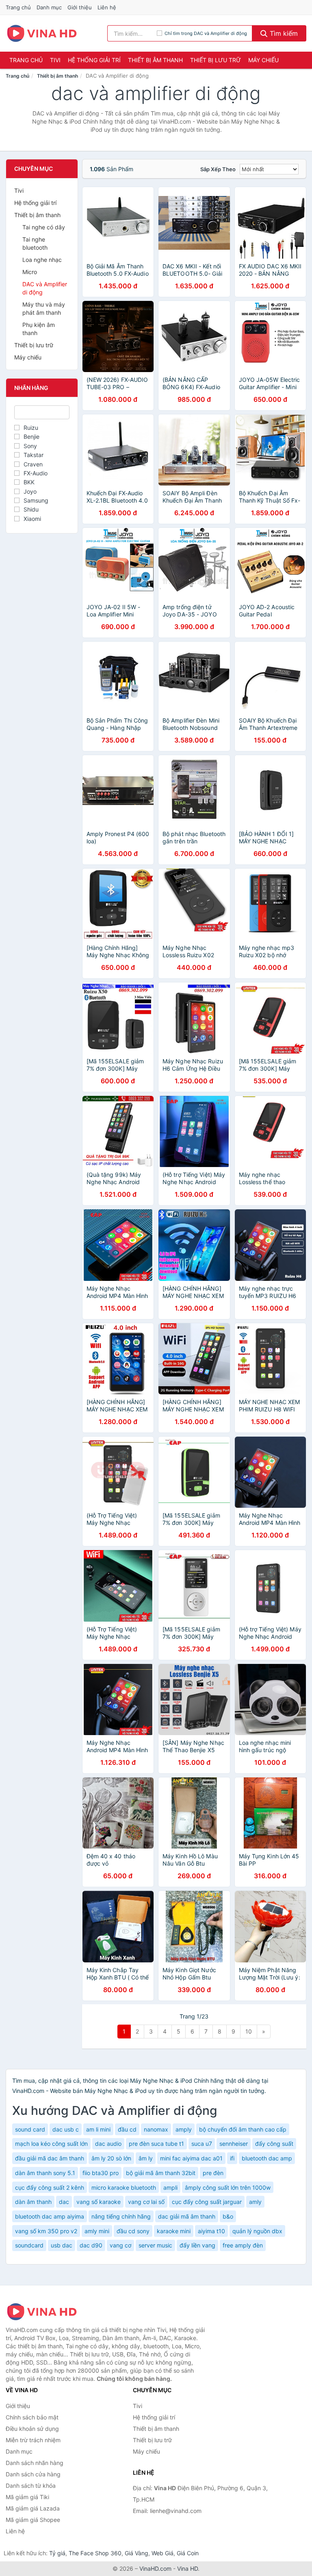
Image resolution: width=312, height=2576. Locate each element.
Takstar (34, 455)
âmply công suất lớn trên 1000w (228, 2187)
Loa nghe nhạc (42, 260)
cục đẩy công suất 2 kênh (50, 2187)
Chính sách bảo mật (32, 2417)
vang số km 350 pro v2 (46, 2231)
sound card (30, 2129)
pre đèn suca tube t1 (156, 2144)
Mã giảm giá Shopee (33, 2520)
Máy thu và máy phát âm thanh (44, 308)
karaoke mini (174, 2231)
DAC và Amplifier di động (45, 288)
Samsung (36, 500)
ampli (170, 2187)
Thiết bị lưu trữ (216, 60)
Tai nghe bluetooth (35, 243)
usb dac (62, 2245)
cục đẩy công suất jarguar (207, 2202)
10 (249, 2031)
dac (64, 2202)
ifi (232, 2158)
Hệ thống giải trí (94, 60)
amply (184, 2129)
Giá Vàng (136, 2553)
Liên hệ (107, 7)
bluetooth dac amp (267, 2158)
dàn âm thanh (33, 2202)
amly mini (97, 2231)
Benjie (31, 437)
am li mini (98, 2129)
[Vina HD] (46, 2312)
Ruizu (31, 428)
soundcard (29, 2245)
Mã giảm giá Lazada (33, 2508)
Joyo (30, 491)
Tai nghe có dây (44, 227)
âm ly (146, 2158)
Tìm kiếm (283, 33)
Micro (30, 272)
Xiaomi (32, 519)
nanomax (156, 2129)
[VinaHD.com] (42, 33)
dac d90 (91, 2245)
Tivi (55, 60)
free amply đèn (243, 2245)
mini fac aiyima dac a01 (191, 2158)
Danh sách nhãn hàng (35, 2463)
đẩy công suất (274, 2144)
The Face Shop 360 (95, 2553)
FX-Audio (36, 473)
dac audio (108, 2144)
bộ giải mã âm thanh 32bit (161, 2173)
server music (155, 2245)
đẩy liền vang (197, 2245)
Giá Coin (188, 2553)
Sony (30, 446)
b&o (228, 2216)
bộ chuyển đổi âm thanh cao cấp (243, 2129)
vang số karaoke (99, 2202)
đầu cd (127, 2129)
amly (255, 2202)
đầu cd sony (133, 2231)
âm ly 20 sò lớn (111, 2158)
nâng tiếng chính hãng (121, 2216)
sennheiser (234, 2144)
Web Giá (162, 2553)
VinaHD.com (155, 2568)
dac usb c (66, 2129)
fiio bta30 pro (101, 2173)
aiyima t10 (211, 2231)
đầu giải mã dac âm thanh (50, 2158)
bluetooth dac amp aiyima (50, 2216)
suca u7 (202, 2144)
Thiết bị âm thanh (155, 60)
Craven (33, 464)
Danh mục (49, 7)
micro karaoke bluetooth (124, 2187)
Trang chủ (18, 7)
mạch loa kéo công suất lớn (51, 2144)
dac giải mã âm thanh (187, 2216)
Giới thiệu (80, 7)
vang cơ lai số (146, 2202)
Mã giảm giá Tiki (27, 2497)
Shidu (31, 509)
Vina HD (187, 2568)
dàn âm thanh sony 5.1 (45, 2173)
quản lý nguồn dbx (257, 2231)
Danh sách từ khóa (31, 2486)
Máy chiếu (263, 60)
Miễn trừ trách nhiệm (33, 2440)
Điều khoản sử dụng (32, 2429)
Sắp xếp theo (218, 169)
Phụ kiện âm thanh (39, 329)
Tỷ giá (57, 2553)
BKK (29, 482)
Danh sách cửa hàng (33, 2474)
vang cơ (120, 2245)
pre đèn (213, 2173)
